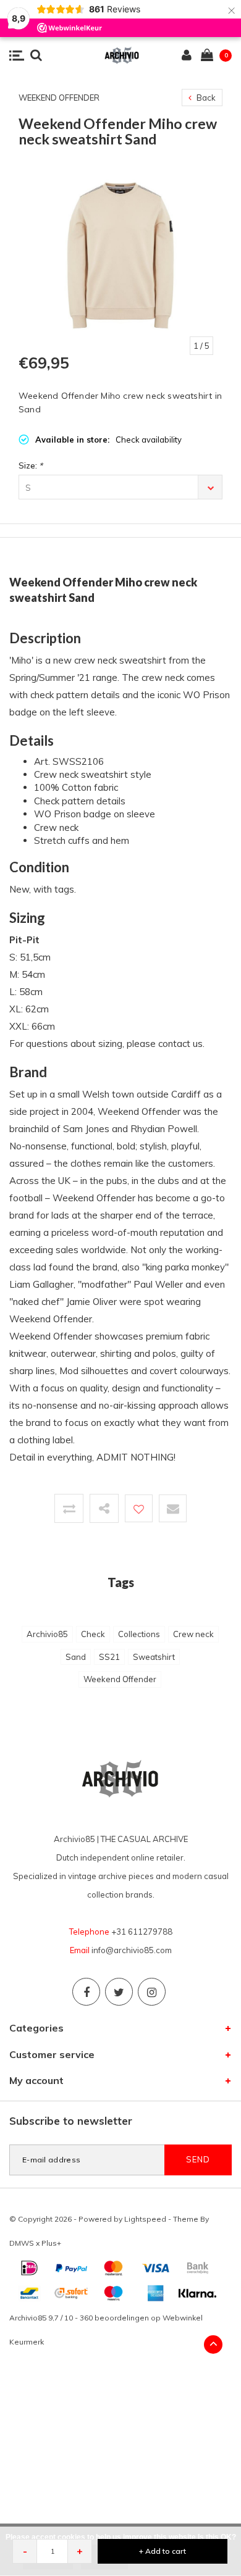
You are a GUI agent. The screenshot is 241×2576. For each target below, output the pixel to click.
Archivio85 (47, 1634)
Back (205, 98)
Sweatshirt (154, 1657)
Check (93, 1634)
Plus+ (51, 2243)
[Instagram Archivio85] (152, 1992)
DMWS (22, 2243)
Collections (139, 1634)
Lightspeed (145, 2219)
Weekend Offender (120, 1679)
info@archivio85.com (132, 1950)
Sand (76, 1657)
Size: (31, 465)
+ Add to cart (163, 2551)
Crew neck (193, 1634)
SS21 (109, 1657)
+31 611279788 (142, 1932)
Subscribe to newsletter (71, 2121)
